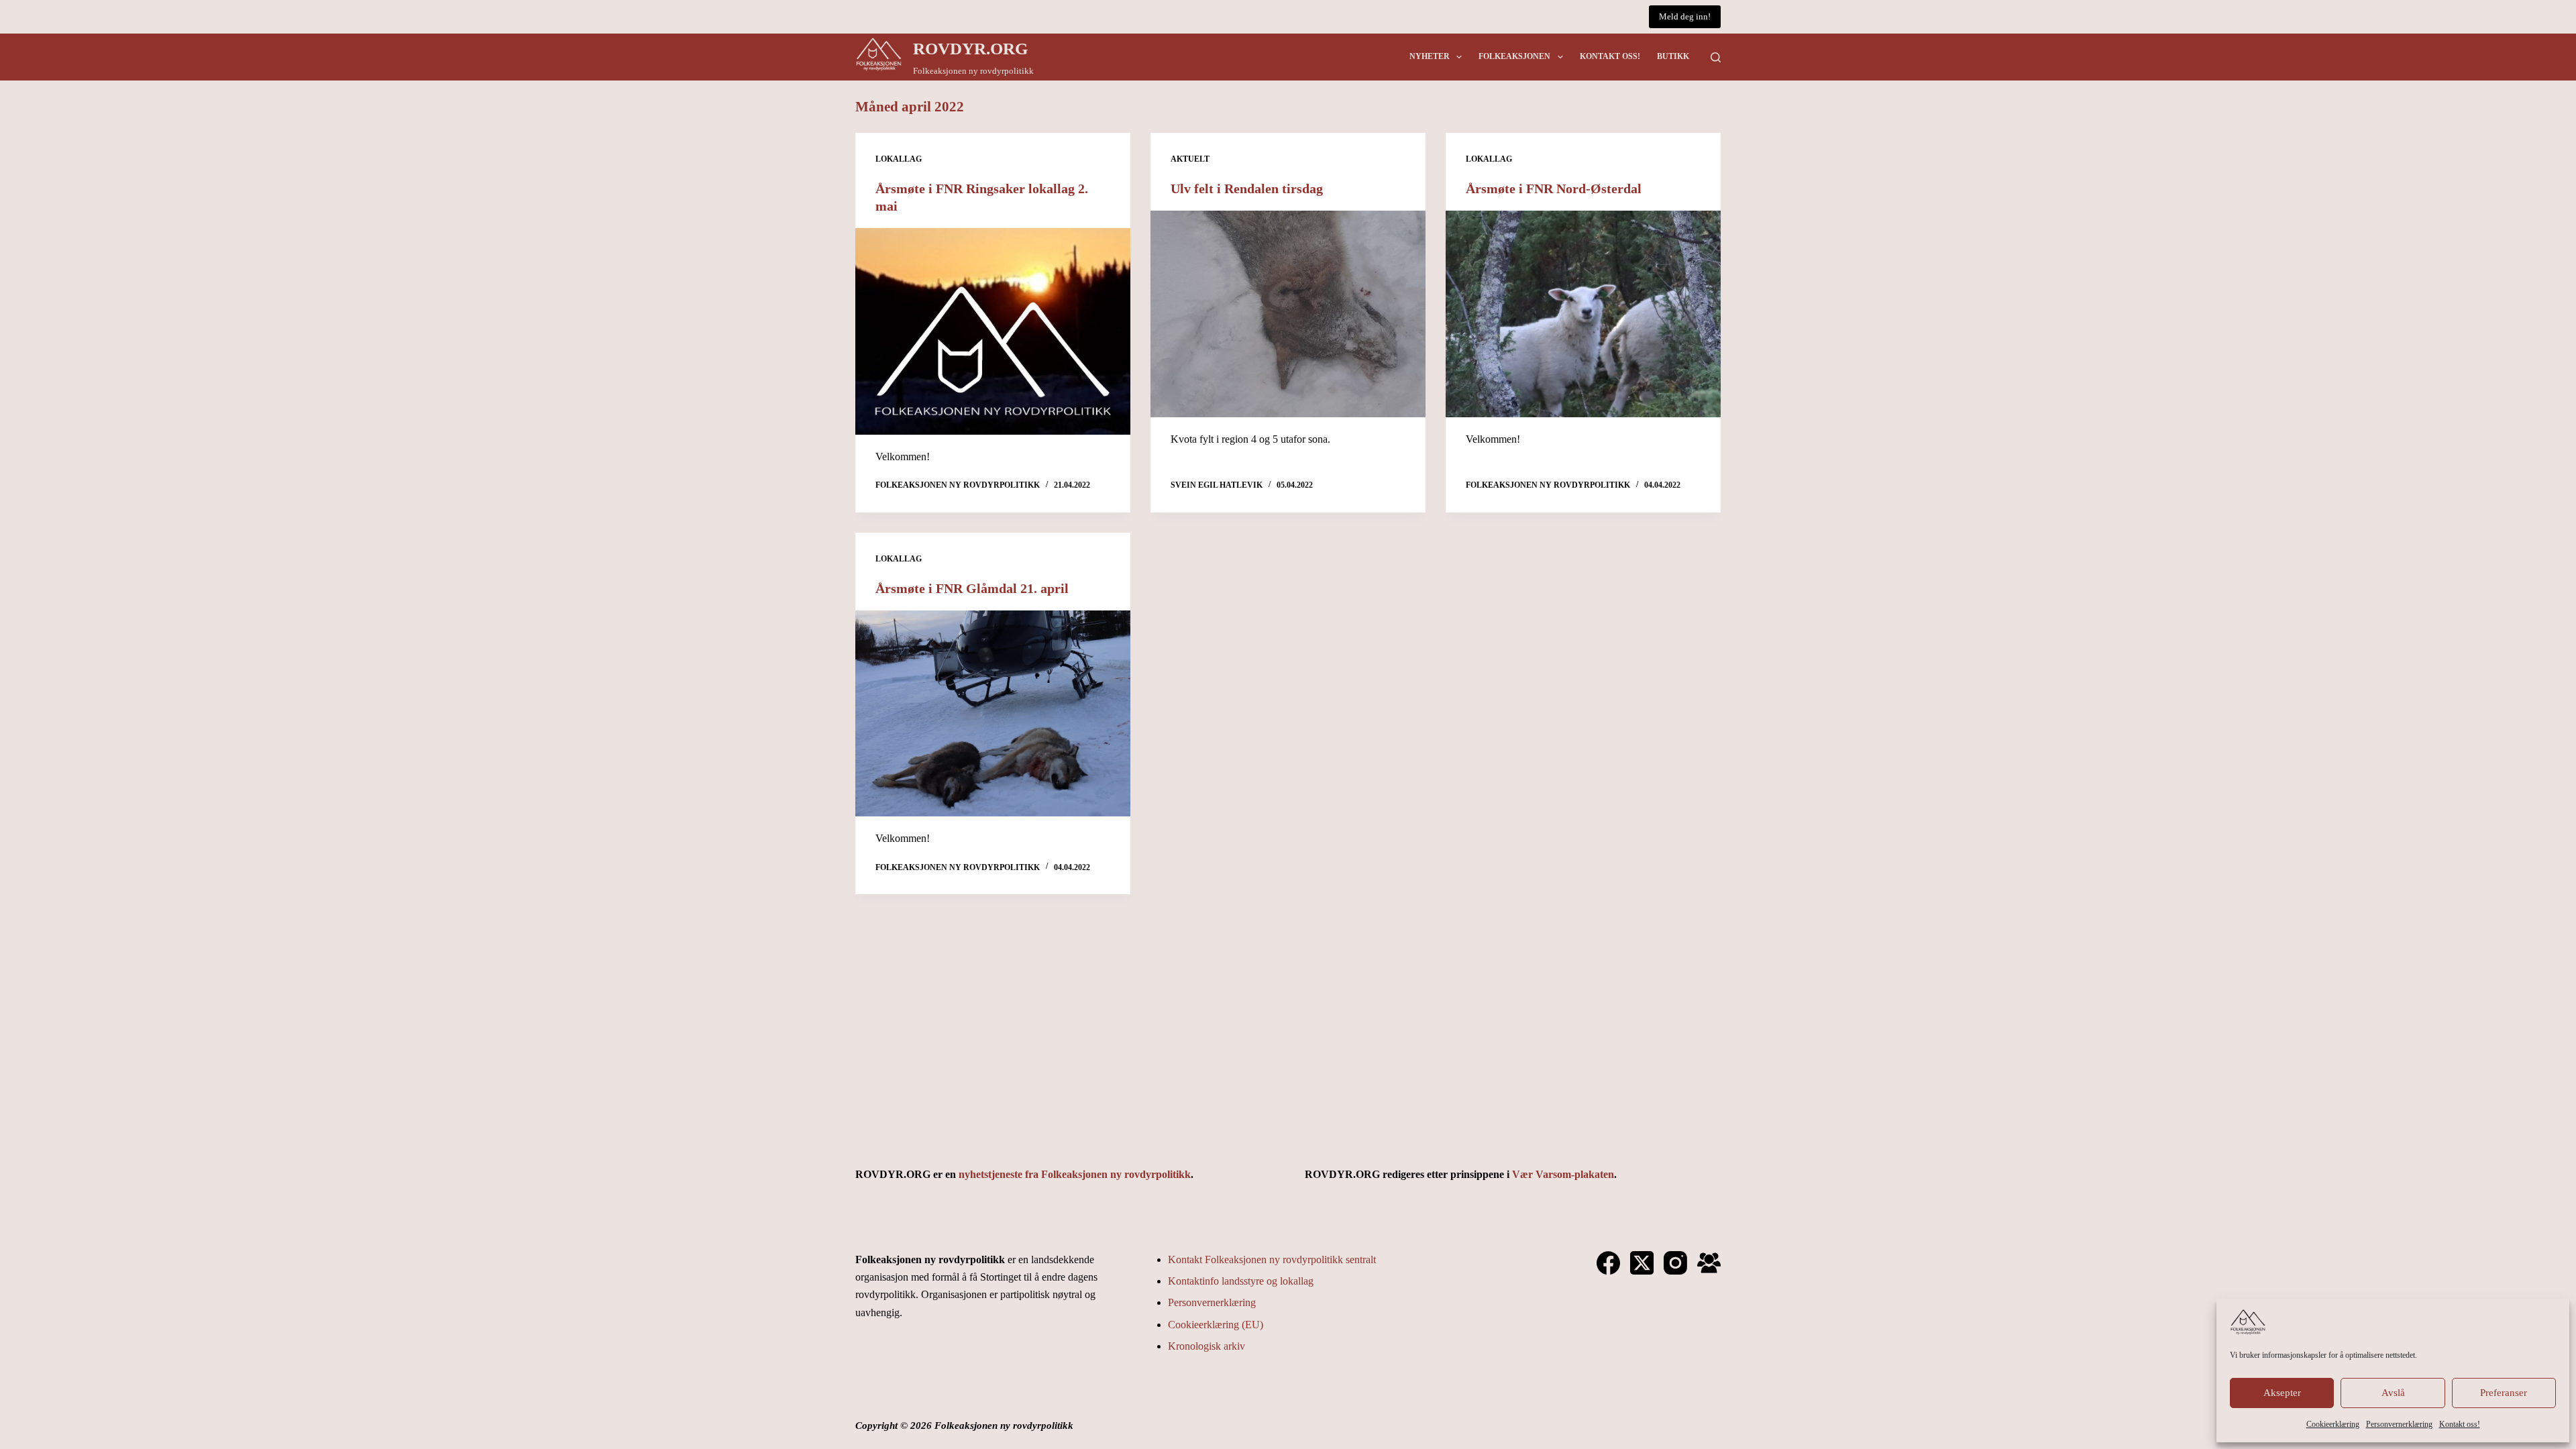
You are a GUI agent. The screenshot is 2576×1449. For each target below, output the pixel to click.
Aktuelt (1190, 159)
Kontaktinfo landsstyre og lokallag (1241, 1281)
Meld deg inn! (1685, 16)
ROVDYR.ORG (970, 49)
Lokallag (899, 159)
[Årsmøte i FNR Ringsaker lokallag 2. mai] (993, 331)
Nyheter (1430, 56)
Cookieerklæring (2333, 1424)
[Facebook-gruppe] (1709, 1263)
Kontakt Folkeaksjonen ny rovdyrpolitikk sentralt (1272, 1259)
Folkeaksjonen (1514, 56)
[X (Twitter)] (1642, 1263)
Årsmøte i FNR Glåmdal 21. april (972, 588)
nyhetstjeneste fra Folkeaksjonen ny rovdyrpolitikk (1075, 1174)
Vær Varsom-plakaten (1563, 1174)
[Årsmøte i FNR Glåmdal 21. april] (993, 714)
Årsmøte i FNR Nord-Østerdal (1554, 189)
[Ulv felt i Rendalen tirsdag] (1288, 314)
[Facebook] (1608, 1263)
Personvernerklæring (2399, 1424)
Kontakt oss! (2460, 1424)
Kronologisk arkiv (1206, 1346)
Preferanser (2504, 1393)
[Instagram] (1675, 1263)
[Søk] (1716, 57)
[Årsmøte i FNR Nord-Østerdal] (1583, 314)
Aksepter (2282, 1393)
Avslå (2393, 1393)
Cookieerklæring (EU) (1216, 1325)
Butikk (1673, 56)
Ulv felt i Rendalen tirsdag (1247, 189)
